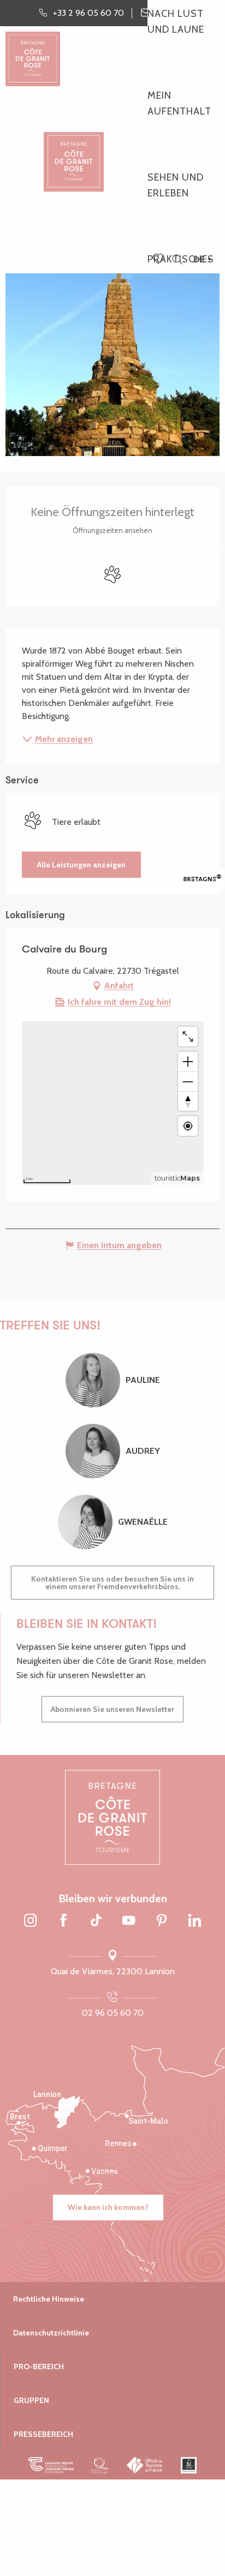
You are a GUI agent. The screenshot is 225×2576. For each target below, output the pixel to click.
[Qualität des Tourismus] (100, 2465)
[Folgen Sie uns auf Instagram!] (31, 1921)
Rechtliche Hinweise (49, 2299)
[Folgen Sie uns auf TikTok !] (96, 1921)
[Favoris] (159, 260)
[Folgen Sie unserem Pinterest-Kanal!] (162, 1921)
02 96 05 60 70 (113, 2013)
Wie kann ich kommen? (108, 2207)
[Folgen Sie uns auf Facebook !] (63, 1921)
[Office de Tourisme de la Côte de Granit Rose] (74, 152)
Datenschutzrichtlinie (51, 2333)
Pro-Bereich (39, 2367)
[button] (177, 260)
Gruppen (31, 2400)
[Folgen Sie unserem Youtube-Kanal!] (129, 1921)
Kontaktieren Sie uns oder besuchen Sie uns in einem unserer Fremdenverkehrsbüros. (112, 1583)
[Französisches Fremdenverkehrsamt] (145, 2465)
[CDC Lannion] (51, 2465)
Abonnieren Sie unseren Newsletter (112, 1709)
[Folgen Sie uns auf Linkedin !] (194, 1921)
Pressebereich (43, 2434)
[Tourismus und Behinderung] (189, 2465)
